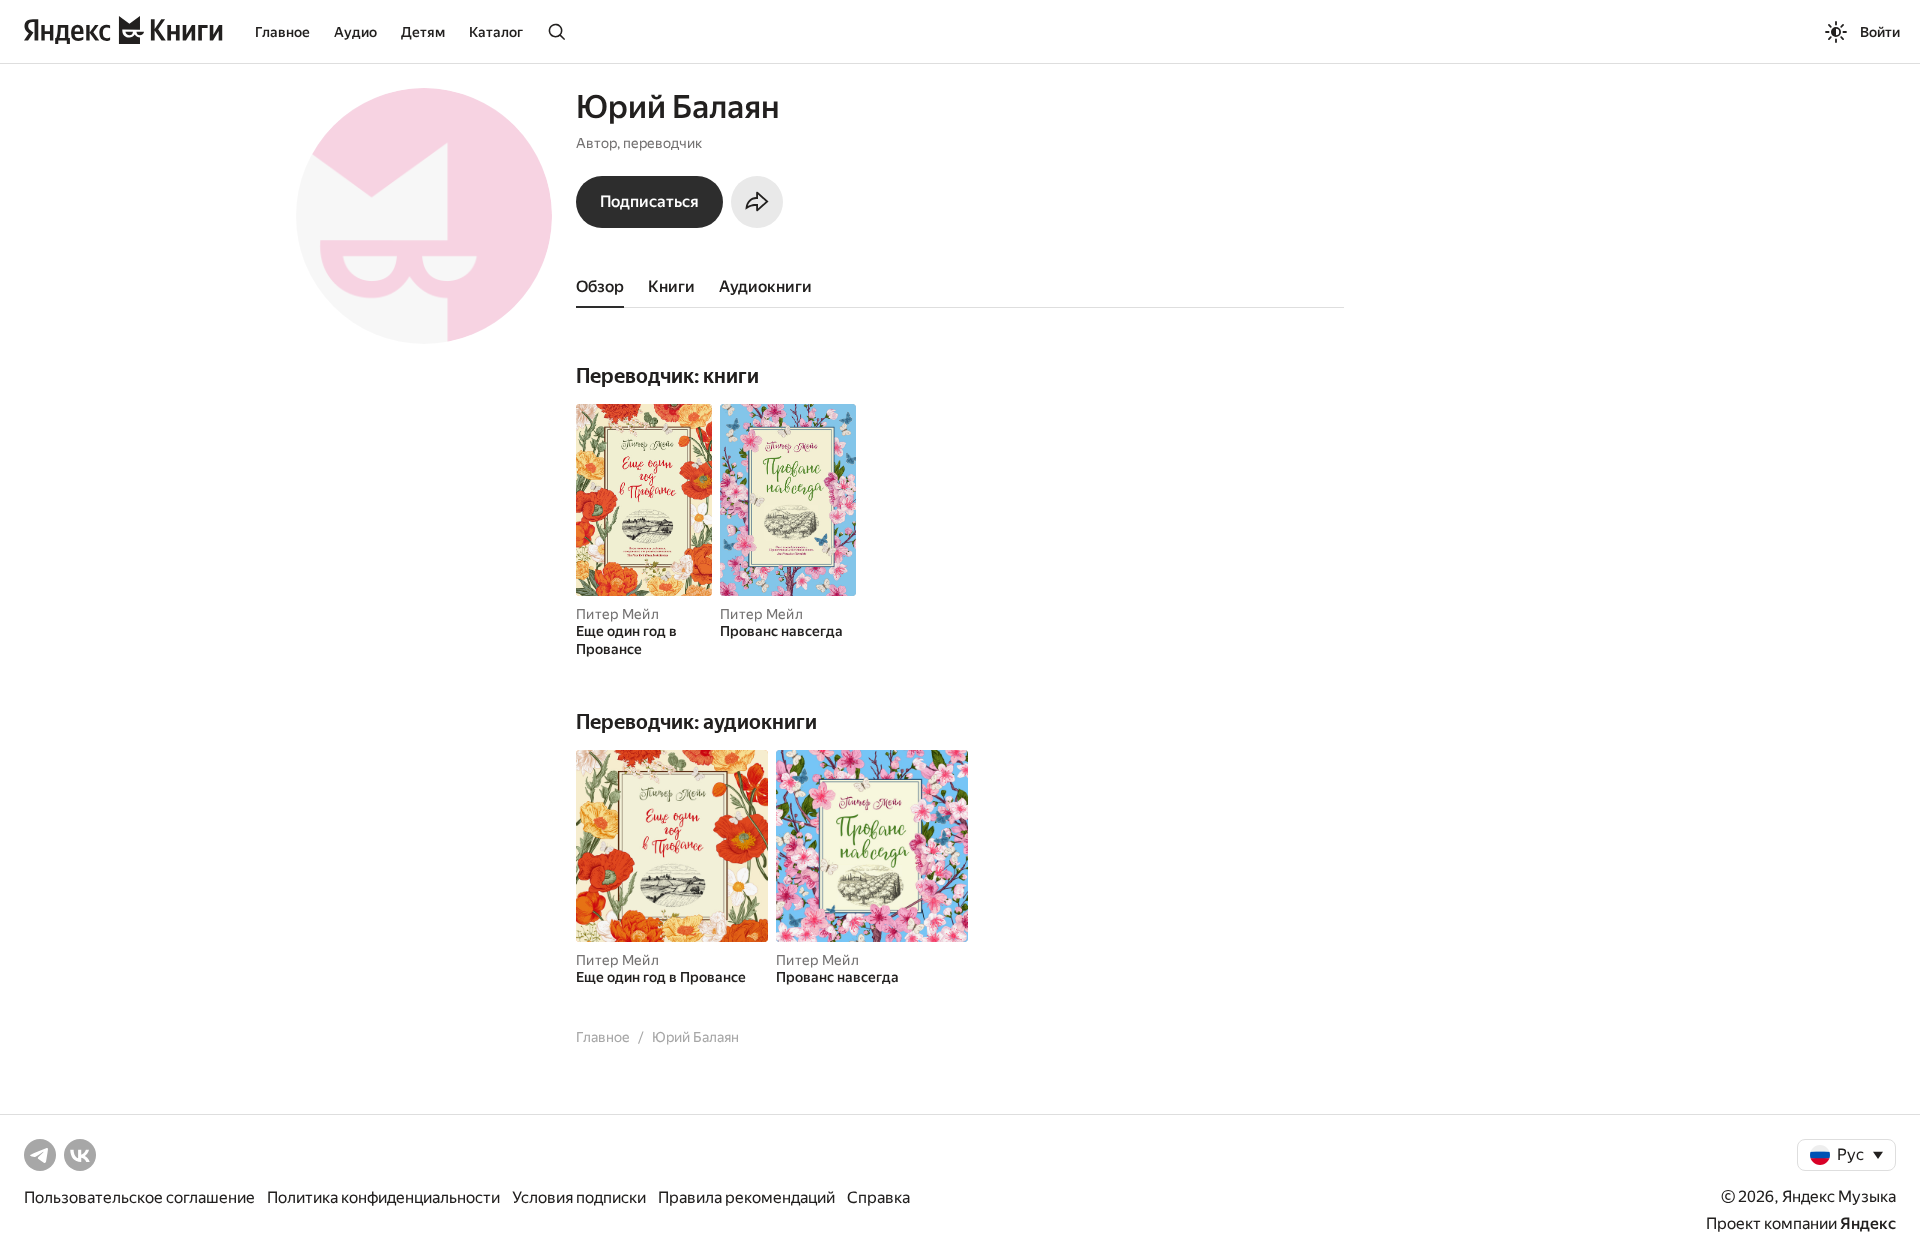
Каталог (496, 32)
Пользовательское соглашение (139, 1197)
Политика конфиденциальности (383, 1197)
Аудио (355, 32)
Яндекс (1868, 1223)
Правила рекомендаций (746, 1197)
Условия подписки (579, 1197)
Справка (878, 1197)
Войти (1880, 32)
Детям (423, 32)
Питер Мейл (617, 614)
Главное (282, 32)
